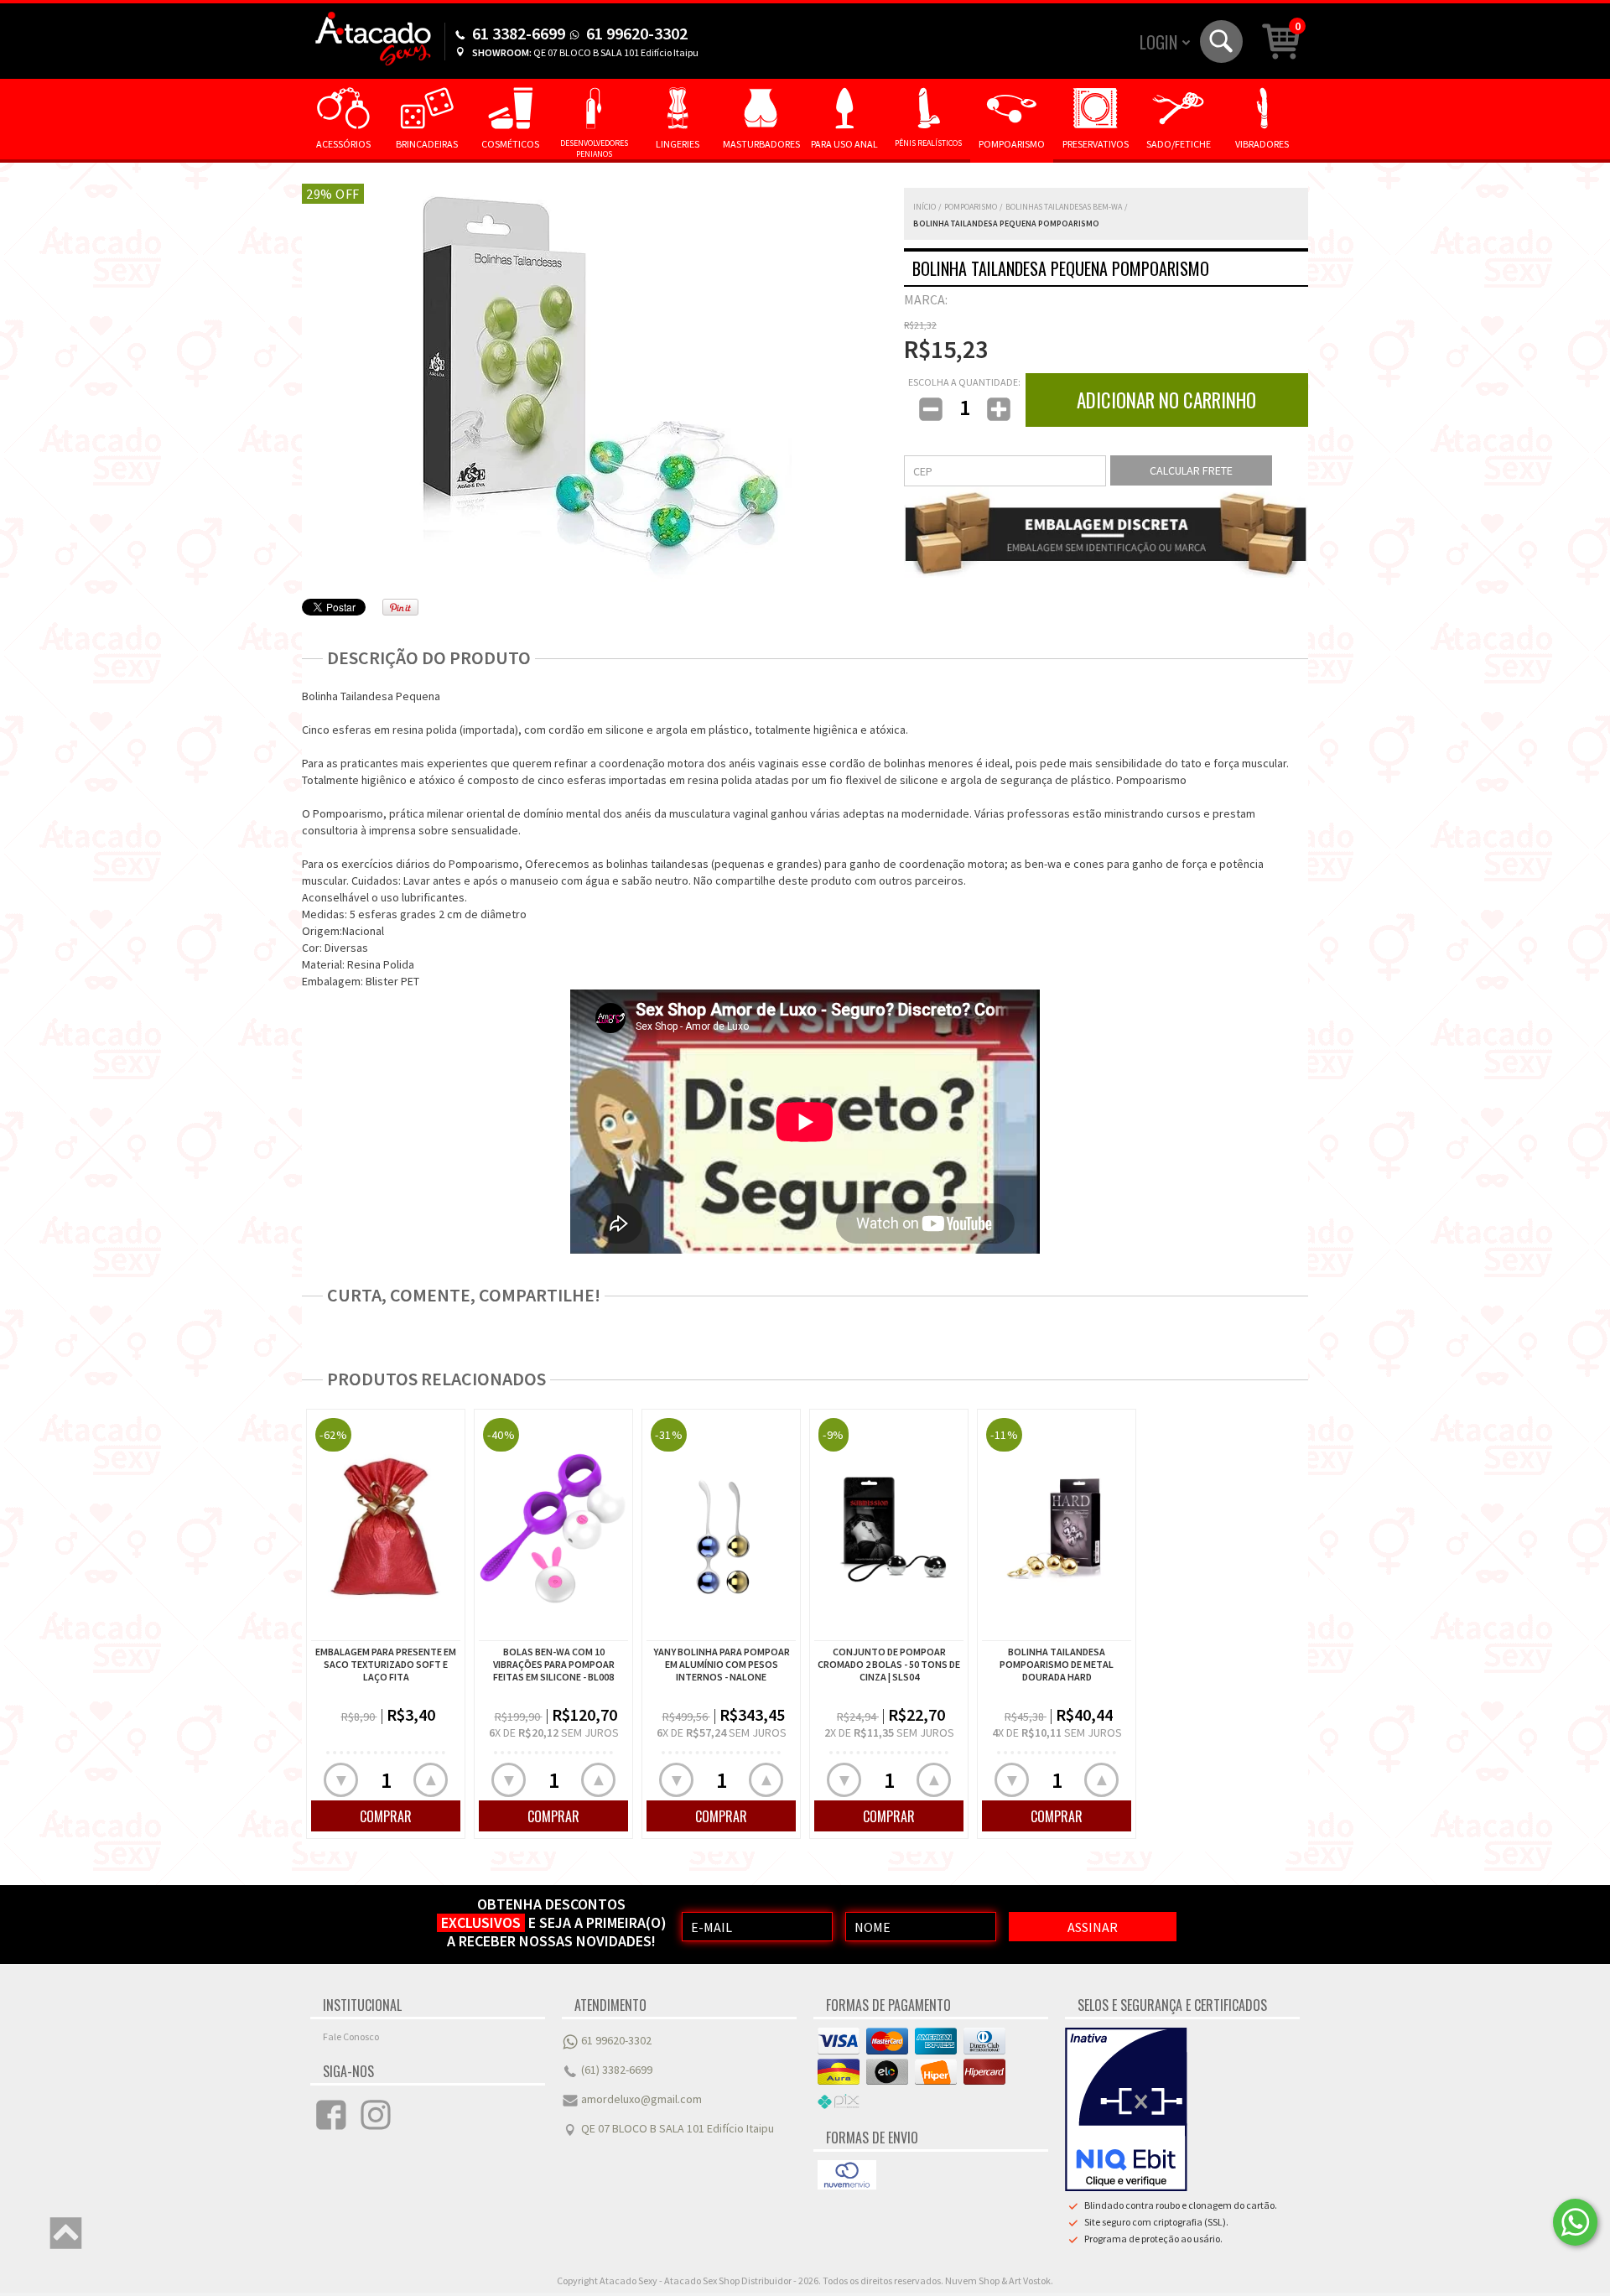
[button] (431, 1780)
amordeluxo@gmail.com (641, 2099)
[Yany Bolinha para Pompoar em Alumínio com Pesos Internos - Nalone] (721, 1527)
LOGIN (1158, 42)
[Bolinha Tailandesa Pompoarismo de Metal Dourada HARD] (1057, 1527)
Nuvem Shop (972, 2280)
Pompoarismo (971, 207)
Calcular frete (1191, 470)
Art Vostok (1030, 2280)
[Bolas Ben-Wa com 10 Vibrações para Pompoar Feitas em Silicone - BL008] (553, 1527)
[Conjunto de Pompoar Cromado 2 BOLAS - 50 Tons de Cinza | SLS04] (889, 1527)
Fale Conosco (351, 2036)
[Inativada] (1126, 2110)
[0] (1281, 40)
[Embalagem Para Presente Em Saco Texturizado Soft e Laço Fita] (386, 1527)
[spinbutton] (386, 1779)
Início (924, 207)
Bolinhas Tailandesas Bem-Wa (1064, 207)
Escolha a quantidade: (964, 382)
